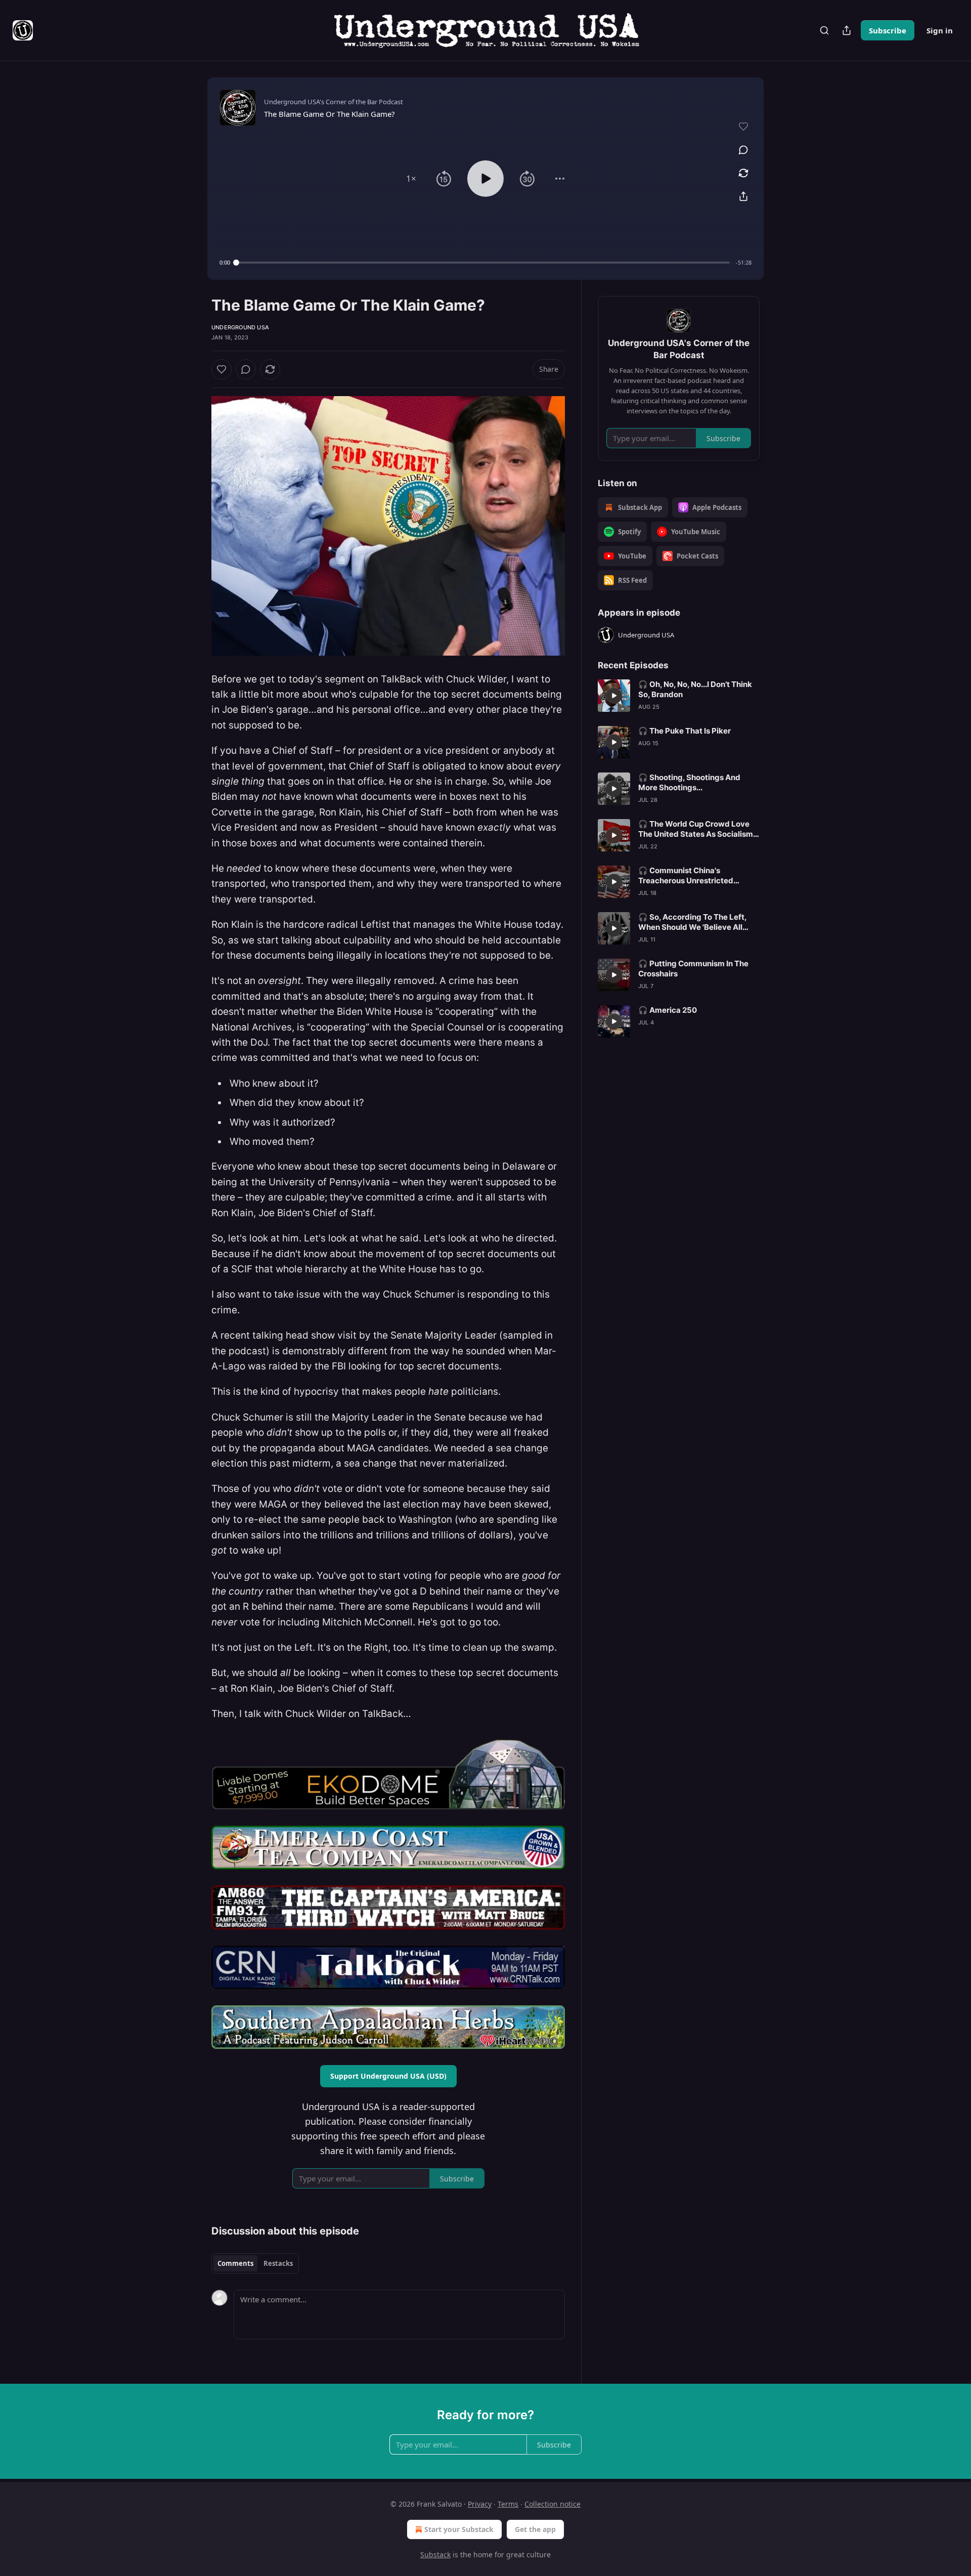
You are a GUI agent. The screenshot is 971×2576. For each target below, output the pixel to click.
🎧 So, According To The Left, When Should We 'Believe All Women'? (692, 922)
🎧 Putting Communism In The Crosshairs (693, 969)
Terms (508, 2504)
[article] (679, 696)
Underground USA (240, 327)
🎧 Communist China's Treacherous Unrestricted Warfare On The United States (693, 876)
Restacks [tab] (278, 2263)
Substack (435, 2554)
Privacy (480, 2504)
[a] (614, 696)
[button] (411, 179)
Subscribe (888, 30)
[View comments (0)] (743, 150)
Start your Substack (459, 2529)
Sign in (940, 30)
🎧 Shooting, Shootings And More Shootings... (689, 782)
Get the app (535, 2529)
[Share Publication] (847, 30)
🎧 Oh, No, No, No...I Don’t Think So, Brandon (695, 689)
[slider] (483, 263)
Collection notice (553, 2504)
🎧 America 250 (668, 1010)
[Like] (222, 369)
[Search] (824, 30)
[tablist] (255, 2263)
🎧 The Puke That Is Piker (685, 731)
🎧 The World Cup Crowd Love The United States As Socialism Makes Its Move (696, 829)
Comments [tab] (235, 2263)
